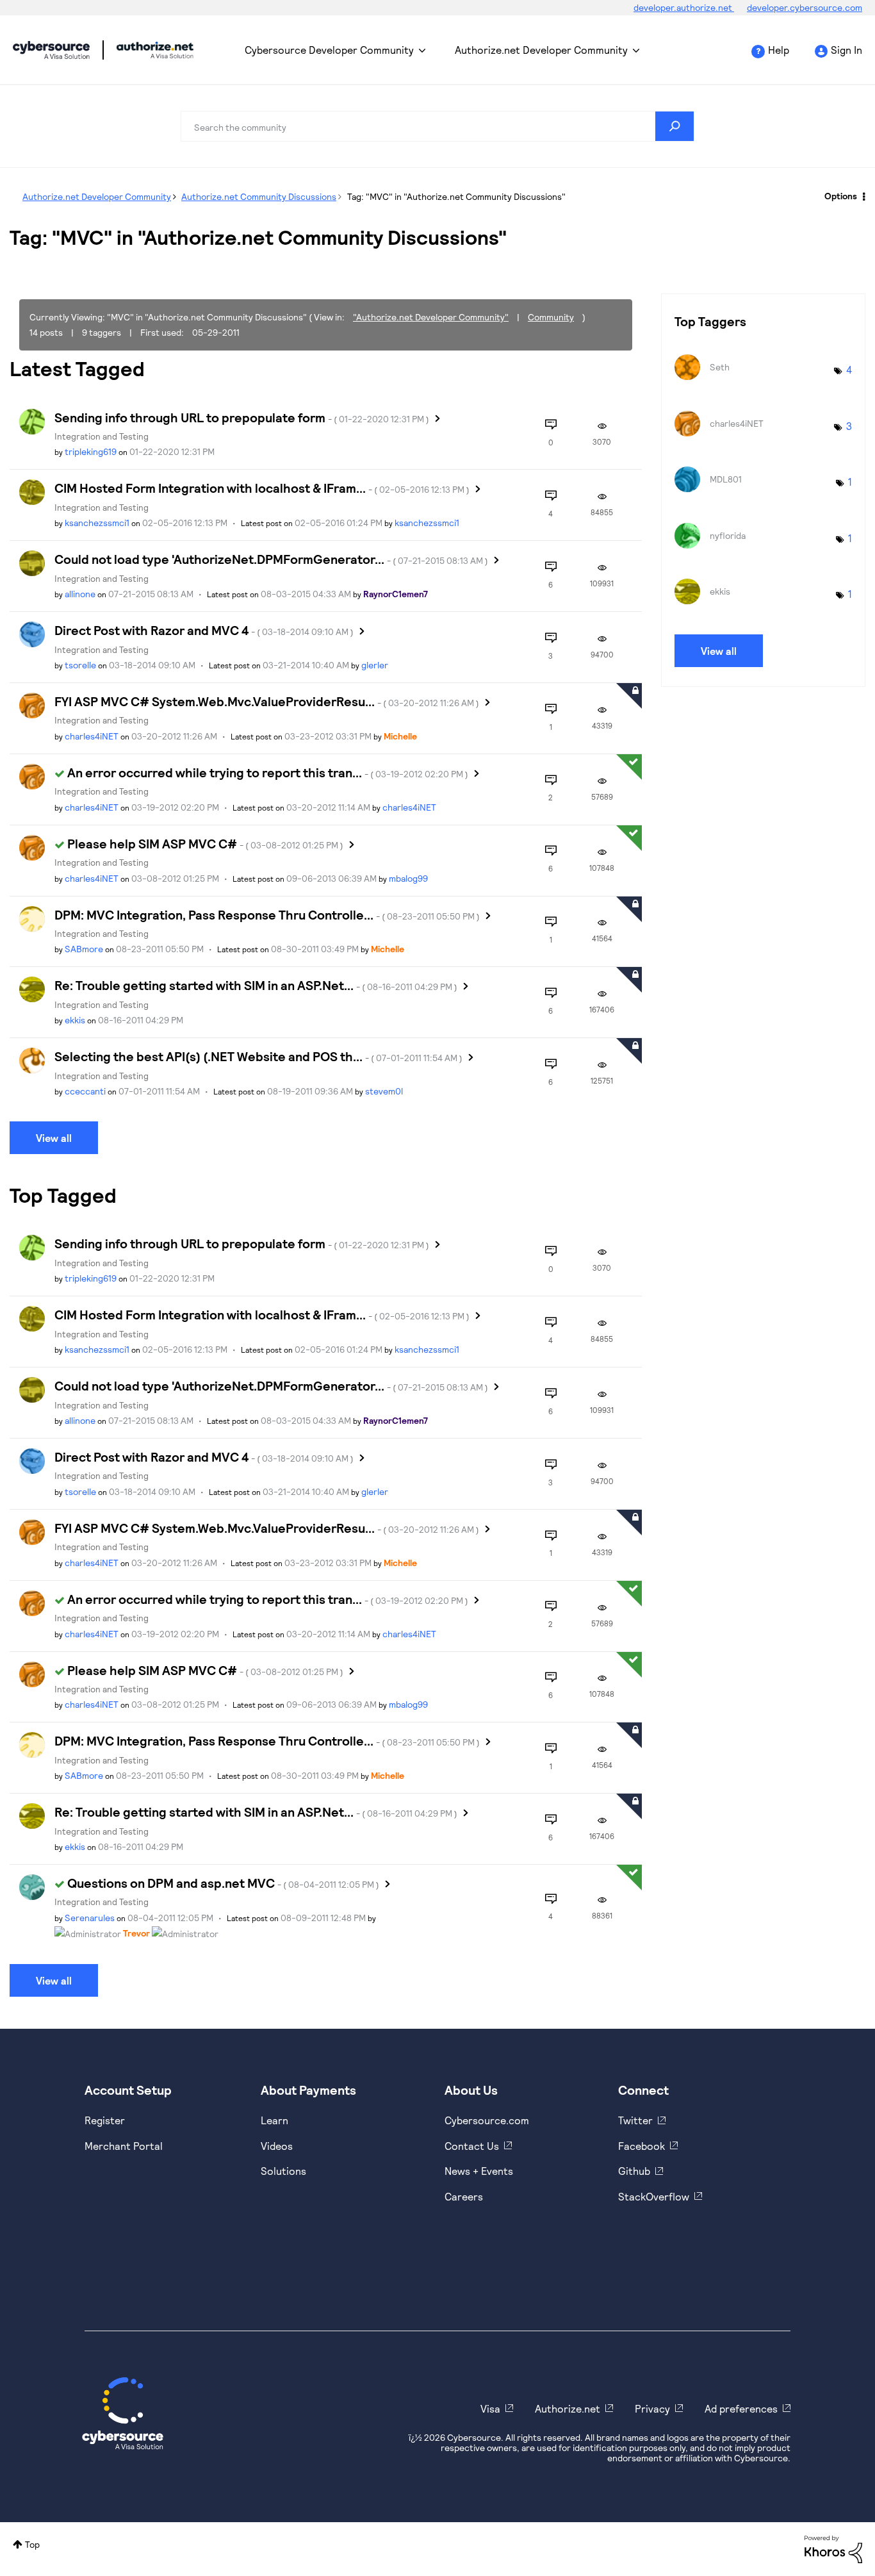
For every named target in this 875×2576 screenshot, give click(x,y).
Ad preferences (741, 2408)
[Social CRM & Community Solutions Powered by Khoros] (833, 2548)
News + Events (479, 2171)
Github (634, 2171)
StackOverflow (654, 2196)
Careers (464, 2196)
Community (551, 317)
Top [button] (32, 2544)
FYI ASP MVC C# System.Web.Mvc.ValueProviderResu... (267, 701)
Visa (490, 2408)
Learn (274, 2120)
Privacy (652, 2408)
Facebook (642, 2146)
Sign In (846, 50)
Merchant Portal (124, 2146)
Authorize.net (568, 2408)
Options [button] (841, 196)
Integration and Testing (102, 436)
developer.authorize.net (684, 7)
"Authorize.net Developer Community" (431, 317)
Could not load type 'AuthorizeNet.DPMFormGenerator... (271, 559)
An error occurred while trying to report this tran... (268, 772)
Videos (277, 2146)
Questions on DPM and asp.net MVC (223, 1883)
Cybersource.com (487, 2120)
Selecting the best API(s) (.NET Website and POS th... (258, 1056)
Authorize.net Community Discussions (259, 196)
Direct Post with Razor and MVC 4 (204, 630)
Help (779, 50)
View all (54, 1138)
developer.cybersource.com (805, 7)
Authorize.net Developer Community (541, 50)
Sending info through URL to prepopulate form (242, 417)
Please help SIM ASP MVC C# (205, 843)
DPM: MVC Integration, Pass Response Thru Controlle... (267, 914)
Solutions (283, 2171)
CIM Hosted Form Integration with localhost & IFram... (262, 488)
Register (105, 2120)
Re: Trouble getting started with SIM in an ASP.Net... (256, 985)
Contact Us (472, 2146)
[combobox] (437, 126)
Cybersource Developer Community (51, 50)
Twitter (635, 2120)
